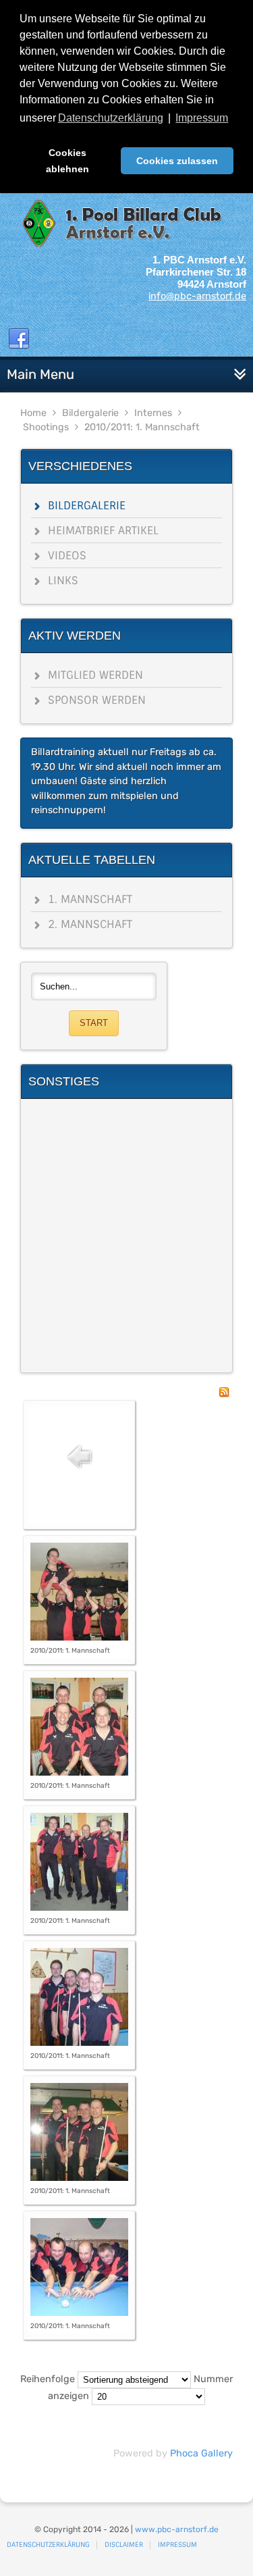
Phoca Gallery (201, 2453)
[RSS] (224, 1394)
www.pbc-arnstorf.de (177, 2529)
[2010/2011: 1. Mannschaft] (79, 1638)
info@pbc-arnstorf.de (197, 296)
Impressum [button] (202, 118)
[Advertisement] (126, 1236)
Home (33, 413)
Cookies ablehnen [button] (67, 161)
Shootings (46, 427)
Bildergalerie (90, 413)
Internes (153, 413)
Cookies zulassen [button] (177, 161)
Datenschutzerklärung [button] (111, 118)
